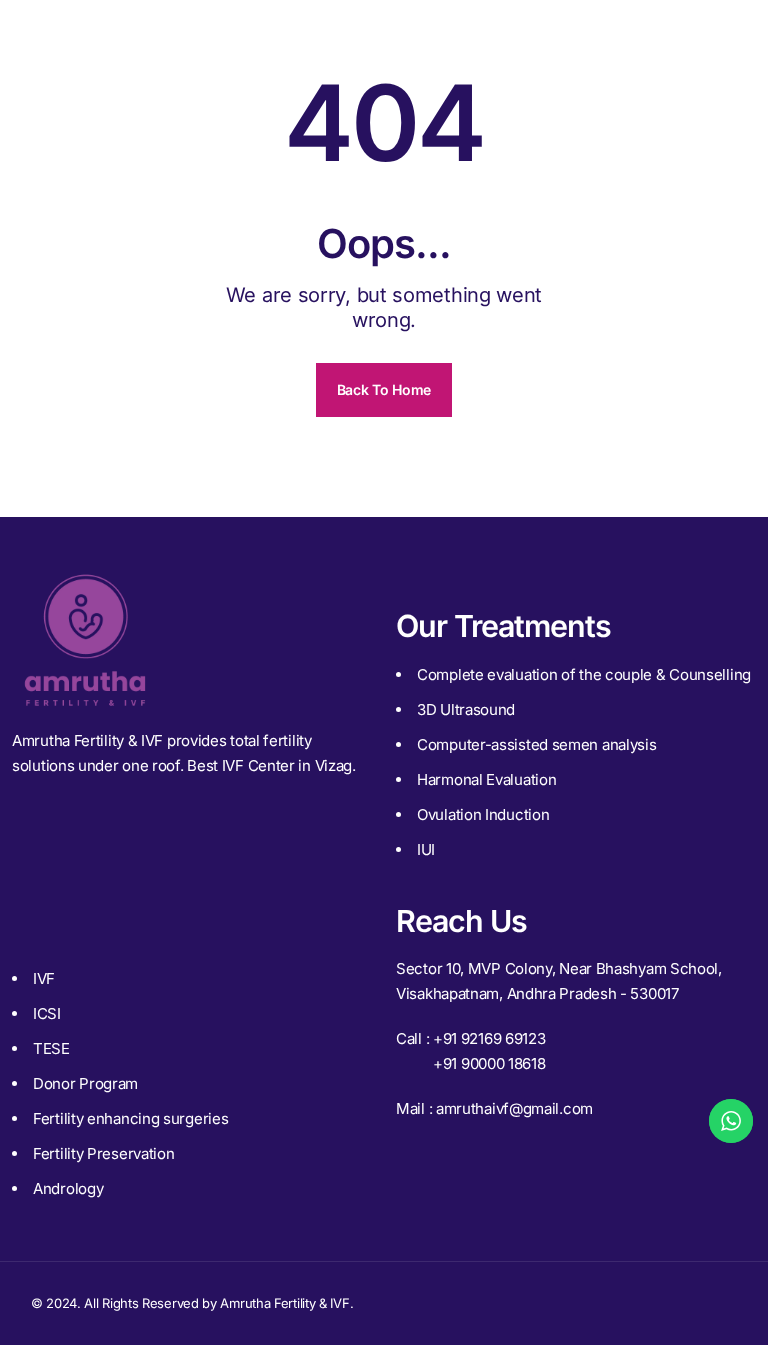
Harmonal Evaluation (486, 779)
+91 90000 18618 (489, 1063)
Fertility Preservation (103, 1153)
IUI (426, 849)
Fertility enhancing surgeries (130, 1118)
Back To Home (384, 389)
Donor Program (85, 1083)
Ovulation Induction (483, 814)
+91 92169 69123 (489, 1038)
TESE (51, 1048)
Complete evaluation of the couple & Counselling (584, 674)
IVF (44, 978)
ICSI (47, 1013)
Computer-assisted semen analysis (536, 744)
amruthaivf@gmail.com (514, 1108)
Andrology (68, 1188)
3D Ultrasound (466, 709)
